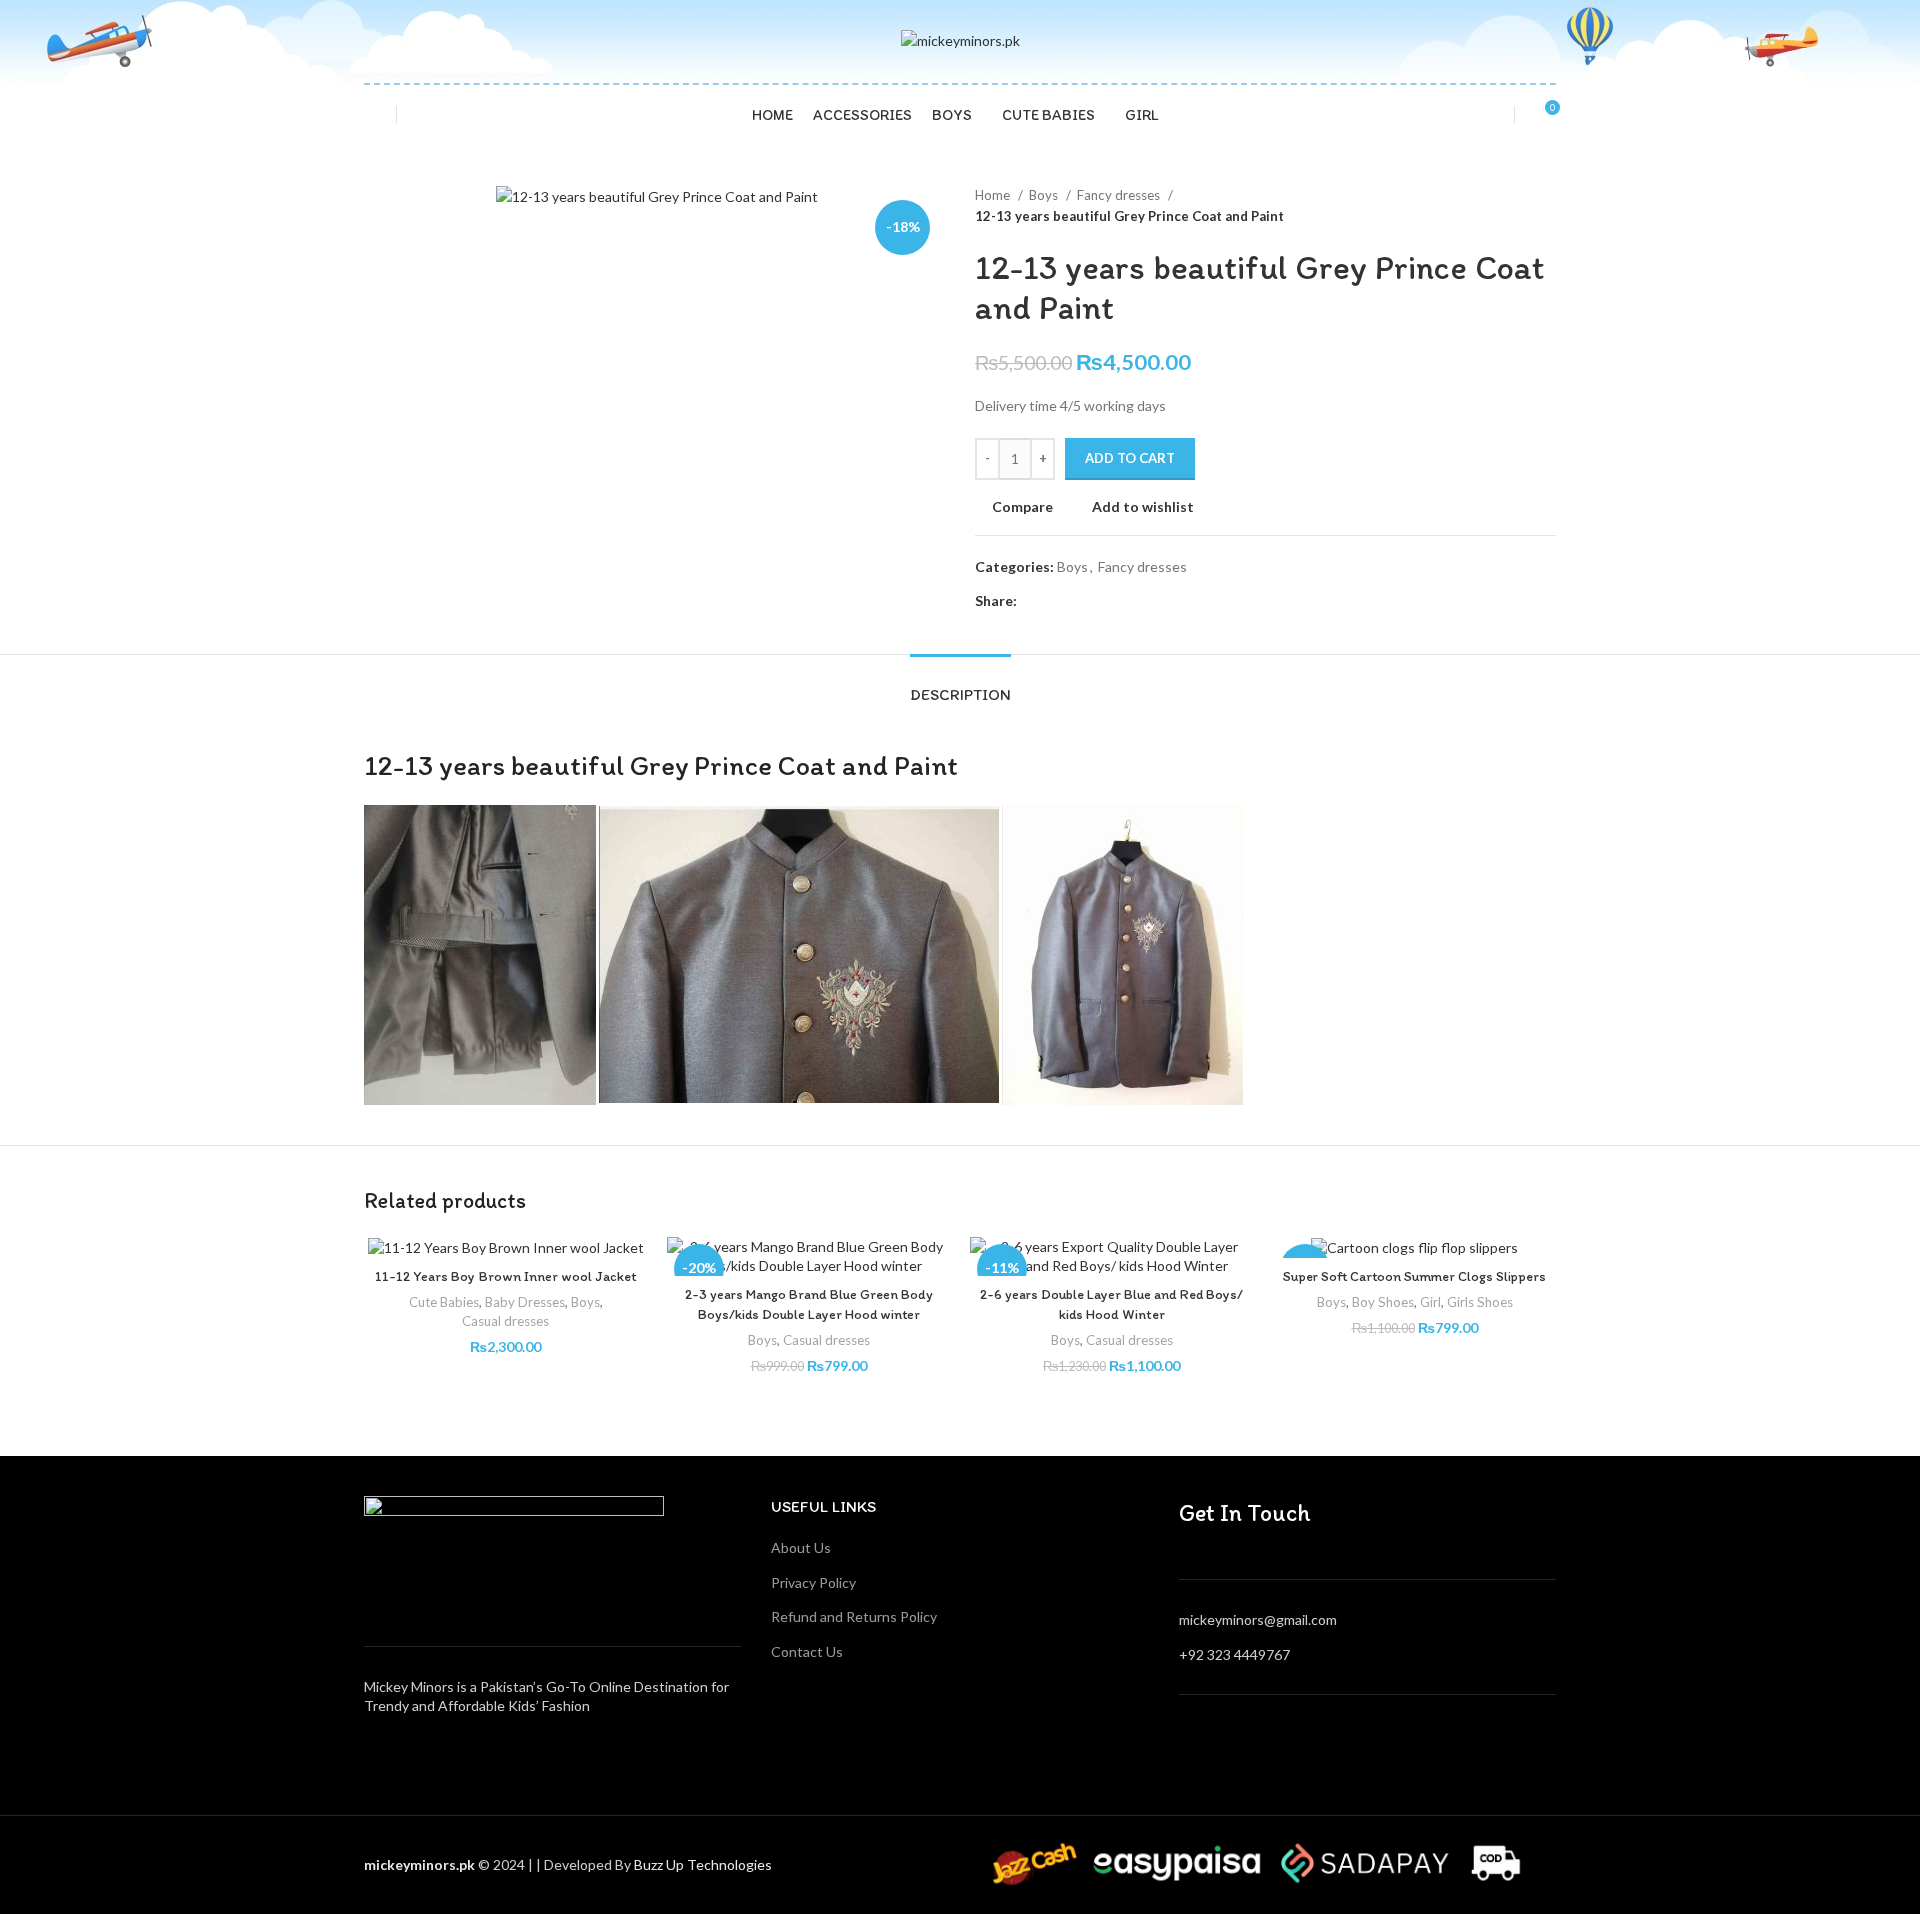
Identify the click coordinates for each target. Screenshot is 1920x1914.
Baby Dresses (525, 1302)
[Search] (370, 115)
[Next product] (1546, 206)
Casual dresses (505, 1321)
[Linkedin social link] (1102, 601)
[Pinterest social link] (1079, 601)
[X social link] (1056, 601)
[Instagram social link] (1367, 1740)
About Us (801, 1547)
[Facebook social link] (1033, 601)
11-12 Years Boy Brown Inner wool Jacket (505, 1276)
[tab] (960, 684)
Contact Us (807, 1651)
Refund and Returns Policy (854, 1616)
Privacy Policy (813, 1582)
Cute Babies (444, 1302)
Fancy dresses (1120, 195)
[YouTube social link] (1393, 1740)
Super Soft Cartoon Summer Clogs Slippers (1414, 1276)
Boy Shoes (1383, 1302)
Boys (1045, 195)
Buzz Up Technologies (704, 1864)
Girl (1430, 1302)
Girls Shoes (1480, 1302)
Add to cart (1130, 458)
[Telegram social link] (1125, 601)
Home (994, 195)
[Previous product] (1506, 206)
